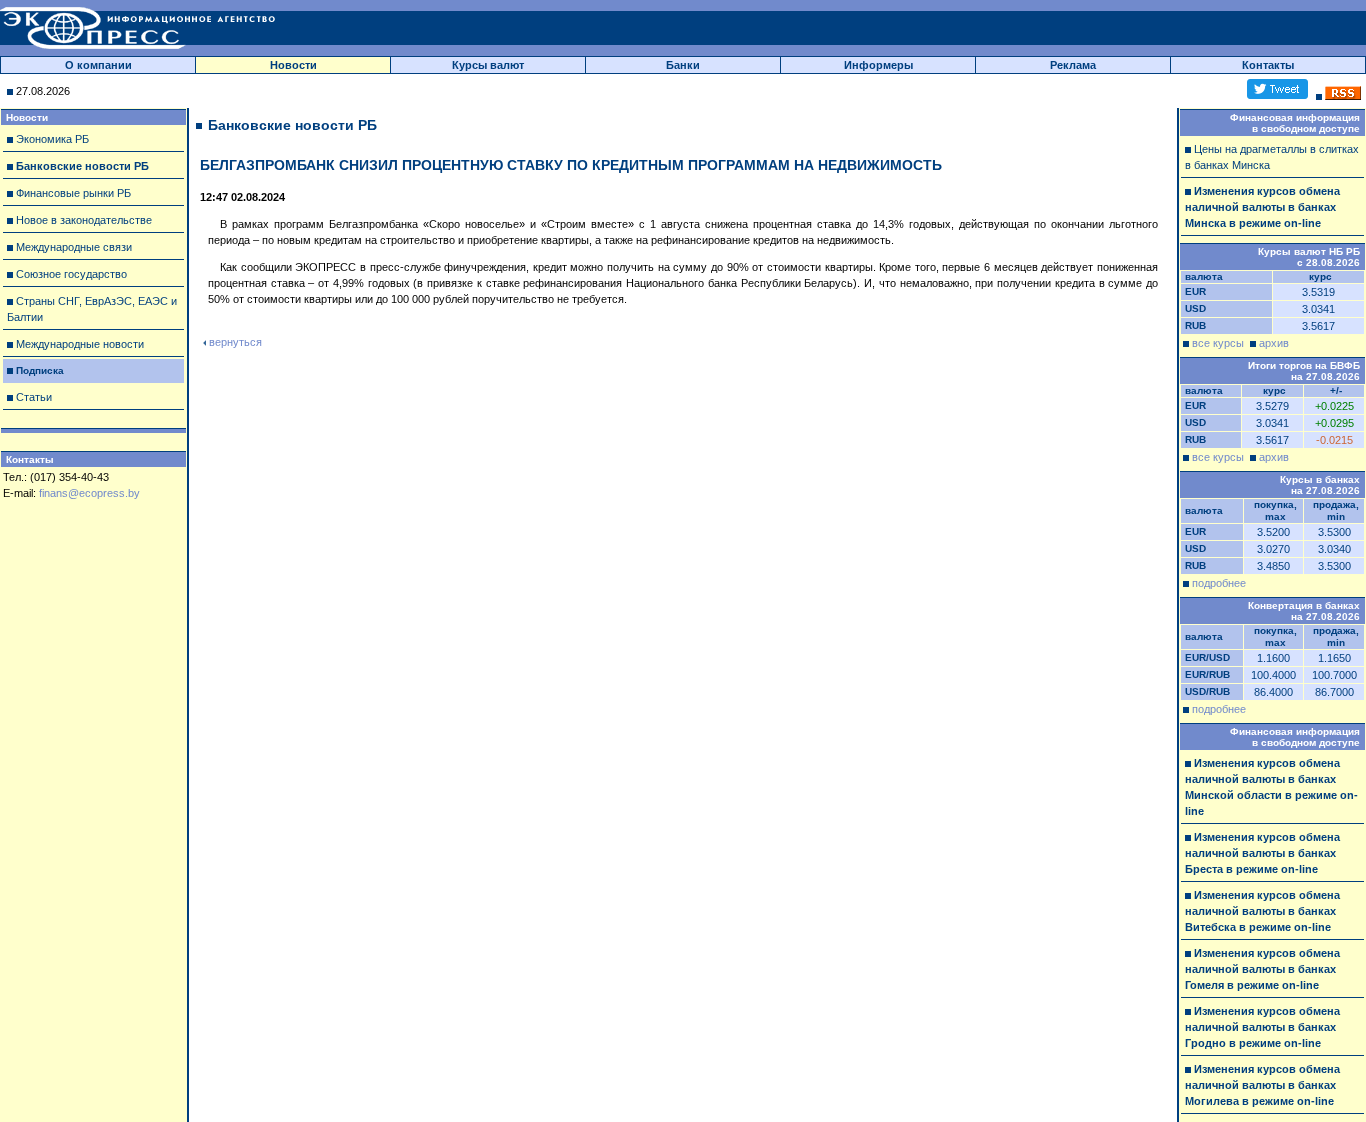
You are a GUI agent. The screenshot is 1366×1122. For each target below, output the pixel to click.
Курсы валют (488, 65)
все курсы (1218, 343)
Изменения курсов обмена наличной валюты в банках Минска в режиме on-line (1262, 207)
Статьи (34, 397)
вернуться (235, 342)
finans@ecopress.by (89, 493)
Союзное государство (71, 274)
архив (1274, 343)
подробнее (1219, 583)
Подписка (40, 370)
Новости (293, 65)
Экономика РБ (52, 139)
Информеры (878, 65)
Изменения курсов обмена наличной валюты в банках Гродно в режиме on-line (1262, 1027)
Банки (683, 65)
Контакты (1268, 65)
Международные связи (74, 247)
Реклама (1073, 65)
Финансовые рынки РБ (73, 193)
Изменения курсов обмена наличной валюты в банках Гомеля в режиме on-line (1262, 969)
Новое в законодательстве (84, 220)
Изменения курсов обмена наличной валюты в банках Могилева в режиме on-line (1262, 1085)
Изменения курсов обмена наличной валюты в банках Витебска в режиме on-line (1262, 911)
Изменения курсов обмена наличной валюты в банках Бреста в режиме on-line (1262, 853)
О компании (98, 65)
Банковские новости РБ (82, 166)
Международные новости (80, 344)
